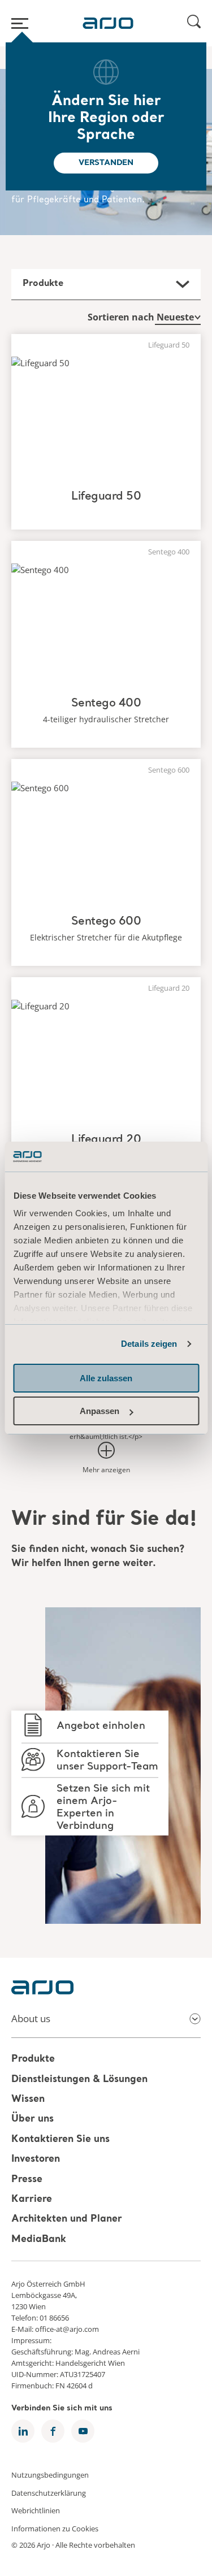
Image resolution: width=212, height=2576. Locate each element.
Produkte (33, 2060)
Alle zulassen (106, 1378)
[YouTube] (83, 2431)
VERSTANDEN (106, 163)
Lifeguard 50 (106, 497)
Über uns (33, 2120)
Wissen (28, 2099)
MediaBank (39, 2239)
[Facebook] (53, 2431)
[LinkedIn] (23, 2431)
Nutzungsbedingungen (50, 2475)
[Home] (108, 23)
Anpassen (99, 1411)
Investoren (36, 2159)
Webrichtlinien (36, 2510)
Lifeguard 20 (106, 1140)
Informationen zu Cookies (55, 2528)
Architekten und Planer (67, 2220)
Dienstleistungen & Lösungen (79, 2080)
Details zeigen (149, 1344)
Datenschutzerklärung (49, 2492)
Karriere (32, 2199)
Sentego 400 (106, 704)
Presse (27, 2180)
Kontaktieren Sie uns (60, 2139)
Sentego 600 (106, 922)
